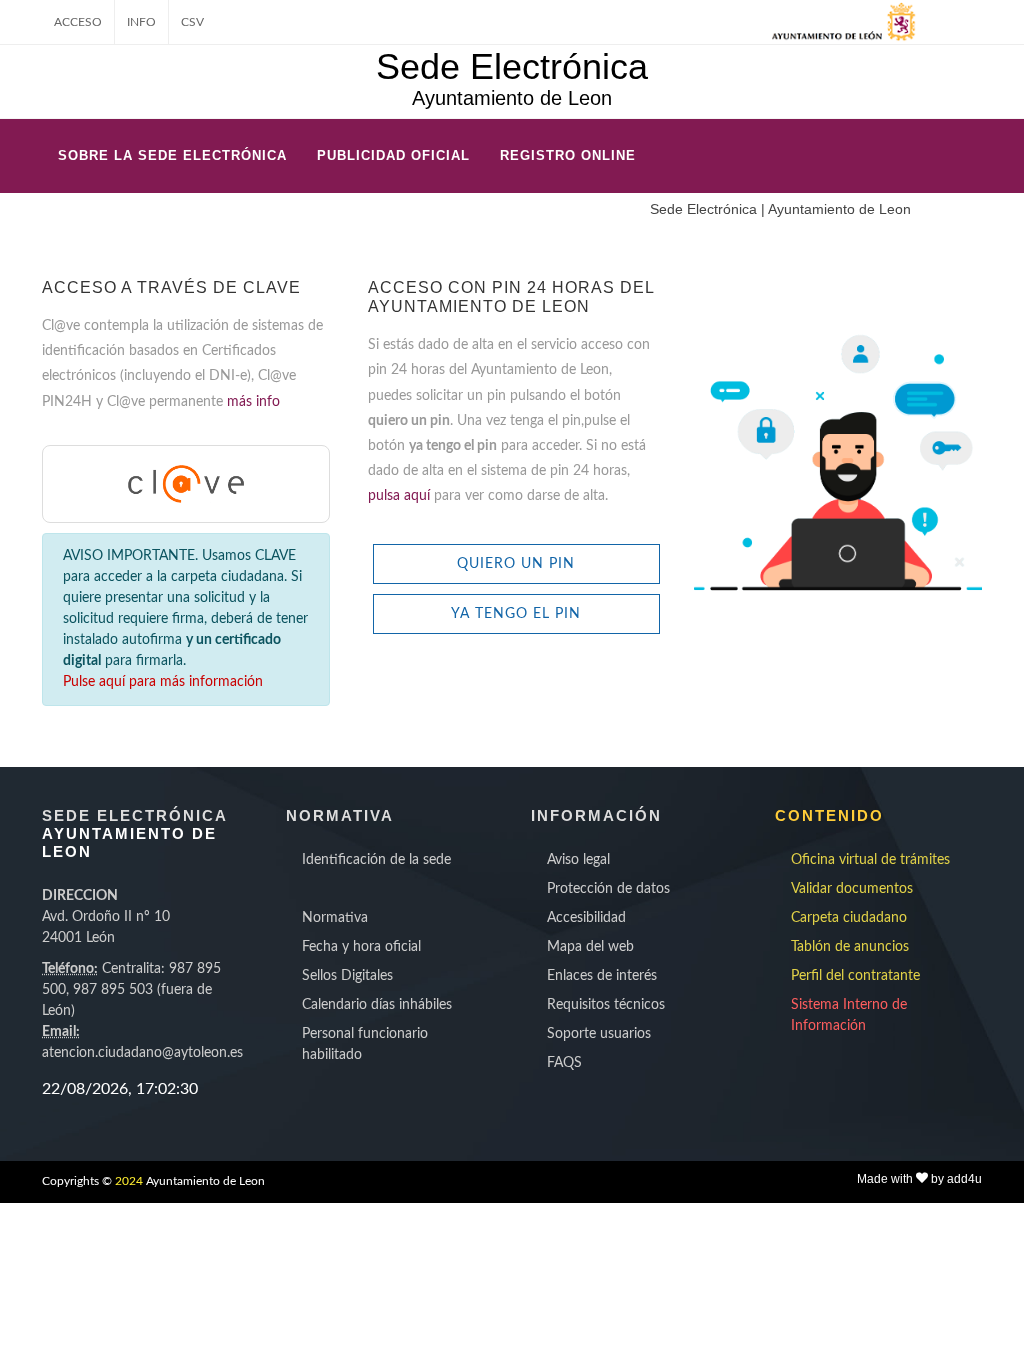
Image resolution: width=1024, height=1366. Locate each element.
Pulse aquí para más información (163, 682)
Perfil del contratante (855, 976)
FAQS (564, 1063)
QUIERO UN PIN (516, 564)
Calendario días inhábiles (377, 1005)
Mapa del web (590, 947)
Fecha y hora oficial (361, 947)
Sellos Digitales (347, 976)
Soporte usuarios (599, 1034)
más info (253, 402)
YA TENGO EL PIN (516, 614)
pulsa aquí (401, 496)
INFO (141, 22)
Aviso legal (578, 860)
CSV (192, 22)
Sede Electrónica (512, 66)
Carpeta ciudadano (849, 918)
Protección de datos (608, 889)
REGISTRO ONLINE (568, 155)
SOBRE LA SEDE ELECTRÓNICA (172, 155)
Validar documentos (852, 889)
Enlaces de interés (602, 976)
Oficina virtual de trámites (870, 860)
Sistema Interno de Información (849, 1015)
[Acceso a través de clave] (186, 483)
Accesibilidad (586, 918)
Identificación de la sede (376, 860)
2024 (129, 1181)
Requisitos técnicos (606, 1005)
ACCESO (78, 22)
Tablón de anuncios (850, 947)
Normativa (335, 918)
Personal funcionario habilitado (365, 1044)
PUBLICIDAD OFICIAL (393, 155)
